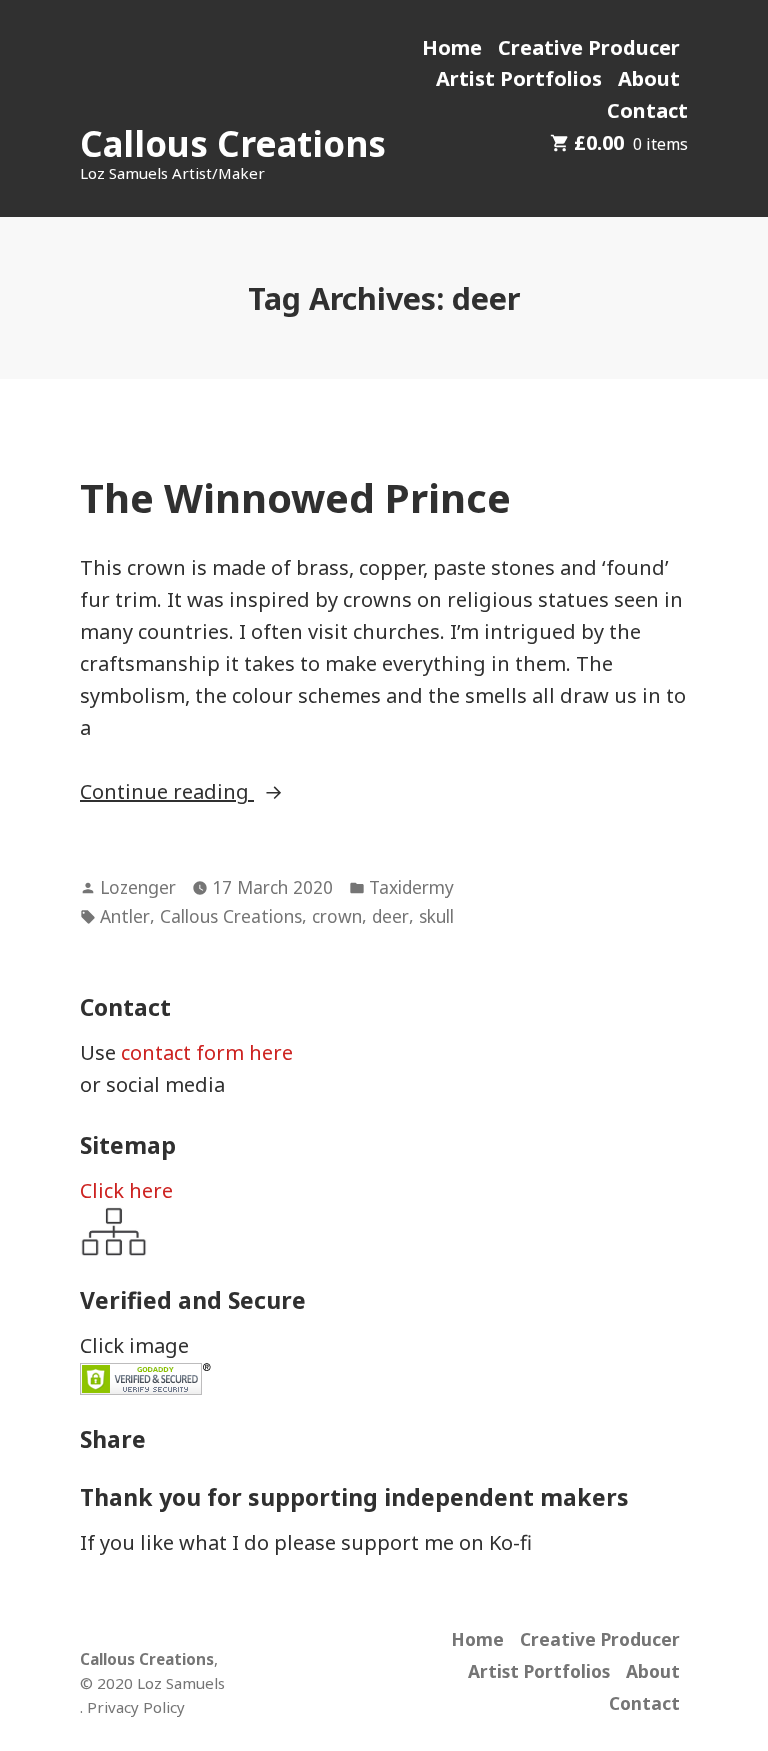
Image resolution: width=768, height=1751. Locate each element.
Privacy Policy (136, 1707)
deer (390, 916)
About (649, 78)
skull (436, 916)
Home (452, 47)
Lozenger (138, 887)
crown (337, 916)
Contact (647, 110)
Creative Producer (589, 47)
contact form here (207, 1052)
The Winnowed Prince (295, 497)
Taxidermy (411, 887)
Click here (126, 1190)
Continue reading (218, 792)
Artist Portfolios (519, 78)
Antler (125, 916)
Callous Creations (233, 143)
